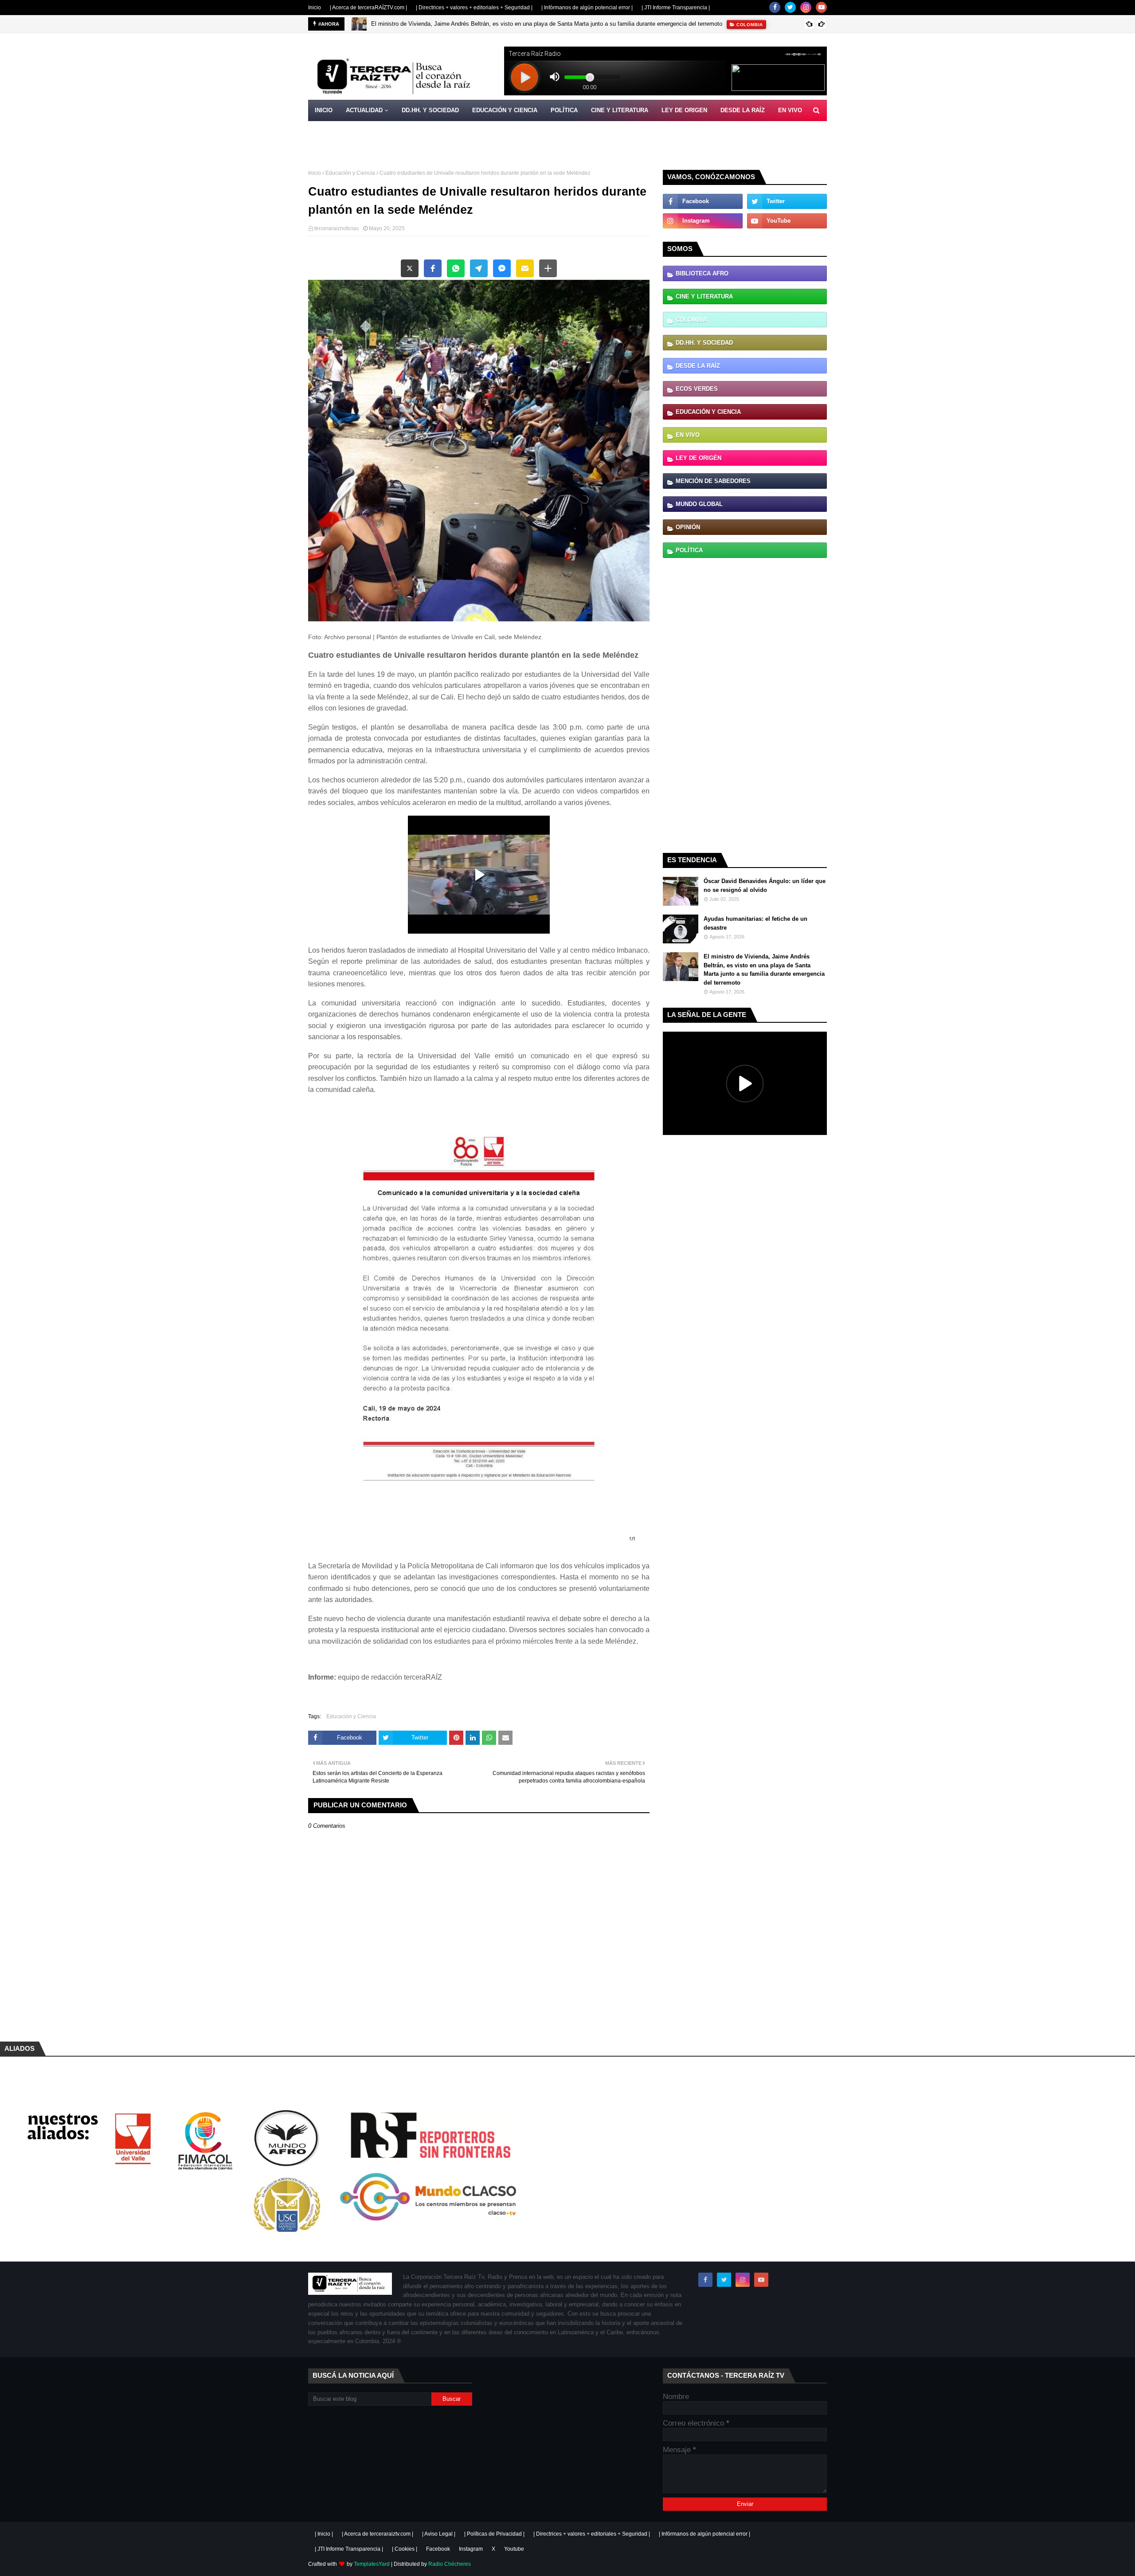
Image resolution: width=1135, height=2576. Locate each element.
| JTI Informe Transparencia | (676, 8)
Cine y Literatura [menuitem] (620, 110)
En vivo (688, 435)
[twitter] (790, 7)
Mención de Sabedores (713, 481)
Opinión (688, 527)
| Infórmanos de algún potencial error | (587, 8)
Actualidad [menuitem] (364, 110)
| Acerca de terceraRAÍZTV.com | (368, 8)
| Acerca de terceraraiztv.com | (378, 2534)
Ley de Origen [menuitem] (684, 110)
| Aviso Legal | (439, 2534)
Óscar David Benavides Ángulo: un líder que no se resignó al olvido (765, 885)
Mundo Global (699, 504)
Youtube (514, 2549)
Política (689, 550)
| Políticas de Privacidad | (494, 2534)
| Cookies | (405, 2549)
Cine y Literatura (704, 296)
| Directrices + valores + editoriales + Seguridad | (474, 8)
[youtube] (821, 7)
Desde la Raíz (698, 366)
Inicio (315, 8)
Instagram (471, 2549)
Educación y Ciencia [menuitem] (505, 110)
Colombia (691, 320)
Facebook (438, 2549)
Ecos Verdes (697, 389)
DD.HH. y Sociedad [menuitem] (430, 110)
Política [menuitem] (564, 110)
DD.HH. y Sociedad (704, 343)
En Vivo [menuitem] (790, 110)
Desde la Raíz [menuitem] (743, 110)
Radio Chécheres (450, 2564)
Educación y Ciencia (350, 173)
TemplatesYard (372, 2564)
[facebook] (775, 7)
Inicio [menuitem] (324, 110)
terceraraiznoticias (337, 228)
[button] (410, 268)
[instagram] (806, 7)
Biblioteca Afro (702, 273)
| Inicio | (324, 2534)
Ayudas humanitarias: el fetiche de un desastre (755, 923)
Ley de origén (699, 458)
